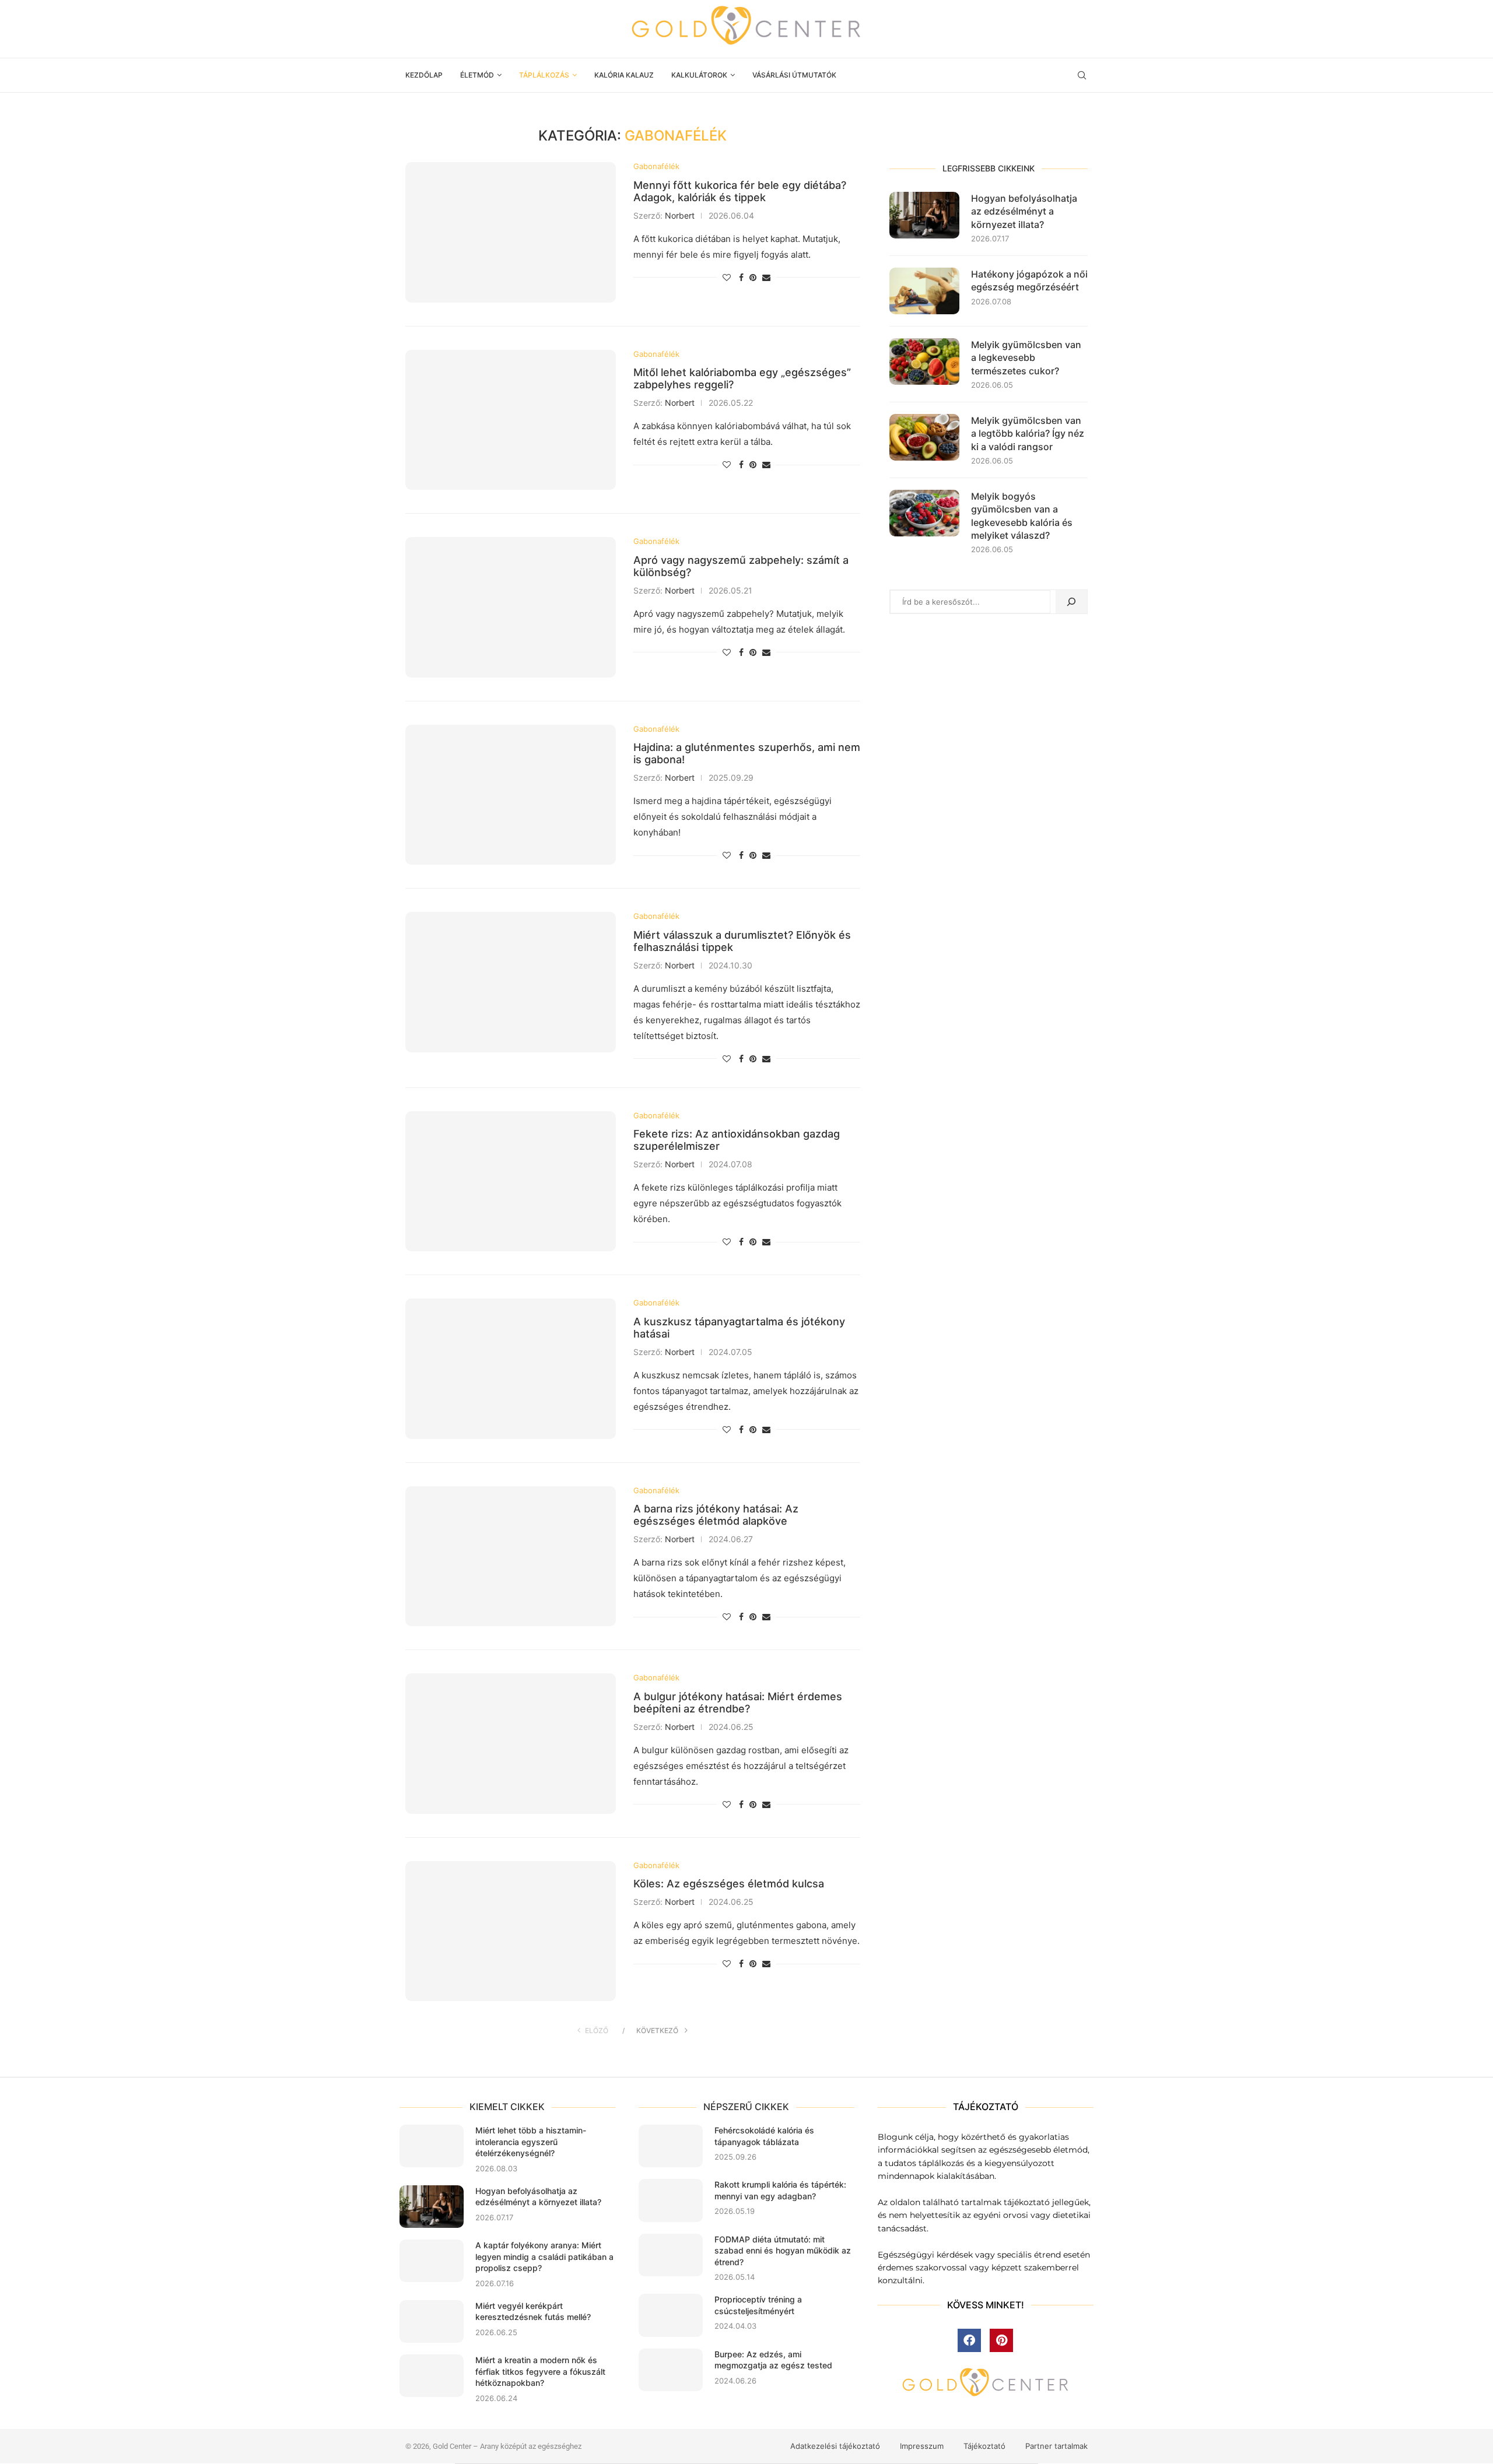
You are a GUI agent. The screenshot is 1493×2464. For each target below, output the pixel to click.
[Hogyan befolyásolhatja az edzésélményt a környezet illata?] (924, 215)
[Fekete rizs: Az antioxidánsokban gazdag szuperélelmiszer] (511, 1181)
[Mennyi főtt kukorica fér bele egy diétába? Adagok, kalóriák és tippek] (511, 232)
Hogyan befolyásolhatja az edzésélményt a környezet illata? (1024, 211)
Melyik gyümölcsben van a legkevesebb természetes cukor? (1026, 358)
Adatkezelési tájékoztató (835, 2446)
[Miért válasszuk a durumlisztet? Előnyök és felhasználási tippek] (511, 982)
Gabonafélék (656, 166)
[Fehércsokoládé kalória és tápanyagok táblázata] (671, 2146)
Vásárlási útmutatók (794, 75)
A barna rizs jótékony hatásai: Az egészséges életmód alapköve (716, 1515)
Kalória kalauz (624, 75)
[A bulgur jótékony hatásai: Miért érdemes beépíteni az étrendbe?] (511, 1743)
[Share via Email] (766, 277)
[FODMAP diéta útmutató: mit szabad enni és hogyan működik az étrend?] (671, 2255)
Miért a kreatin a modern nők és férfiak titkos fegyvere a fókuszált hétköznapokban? (540, 2371)
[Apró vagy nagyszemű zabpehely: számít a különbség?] (511, 607)
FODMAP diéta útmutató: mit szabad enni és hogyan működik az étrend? (783, 2251)
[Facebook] (969, 2340)
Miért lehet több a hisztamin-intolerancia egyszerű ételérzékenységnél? (531, 2142)
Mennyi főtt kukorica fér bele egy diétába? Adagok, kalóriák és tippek (740, 191)
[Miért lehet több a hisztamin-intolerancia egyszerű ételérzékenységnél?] (432, 2146)
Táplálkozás (544, 75)
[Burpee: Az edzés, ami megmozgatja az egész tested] (671, 2370)
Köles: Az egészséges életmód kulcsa (729, 1884)
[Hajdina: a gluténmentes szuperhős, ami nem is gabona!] (511, 795)
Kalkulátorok (699, 75)
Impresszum (922, 2446)
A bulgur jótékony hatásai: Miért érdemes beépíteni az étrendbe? (738, 1703)
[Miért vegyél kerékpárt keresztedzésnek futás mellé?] (432, 2321)
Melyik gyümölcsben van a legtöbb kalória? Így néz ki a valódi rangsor (1028, 434)
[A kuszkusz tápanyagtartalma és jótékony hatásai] (511, 1368)
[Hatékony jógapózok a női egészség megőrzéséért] (924, 291)
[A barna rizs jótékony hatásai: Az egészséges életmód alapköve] (511, 1556)
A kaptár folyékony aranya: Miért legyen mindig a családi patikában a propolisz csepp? (544, 2256)
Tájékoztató (984, 2446)
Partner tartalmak (1056, 2446)
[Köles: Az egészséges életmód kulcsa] (511, 1931)
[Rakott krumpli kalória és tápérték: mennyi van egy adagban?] (671, 2200)
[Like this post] (727, 277)
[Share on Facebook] (741, 277)
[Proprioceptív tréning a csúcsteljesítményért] (671, 2315)
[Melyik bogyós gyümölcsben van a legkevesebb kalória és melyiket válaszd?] (924, 513)
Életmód (477, 75)
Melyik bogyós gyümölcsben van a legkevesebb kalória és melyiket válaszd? (1022, 516)
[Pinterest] (1001, 2340)
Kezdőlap (424, 75)
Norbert (680, 215)
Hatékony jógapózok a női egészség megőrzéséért (1029, 280)
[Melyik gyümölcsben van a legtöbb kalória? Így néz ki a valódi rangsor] (924, 437)
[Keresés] (1071, 602)
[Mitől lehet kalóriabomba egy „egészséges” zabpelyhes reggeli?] (511, 420)
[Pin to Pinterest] (753, 277)
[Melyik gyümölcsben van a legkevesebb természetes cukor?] (924, 361)
